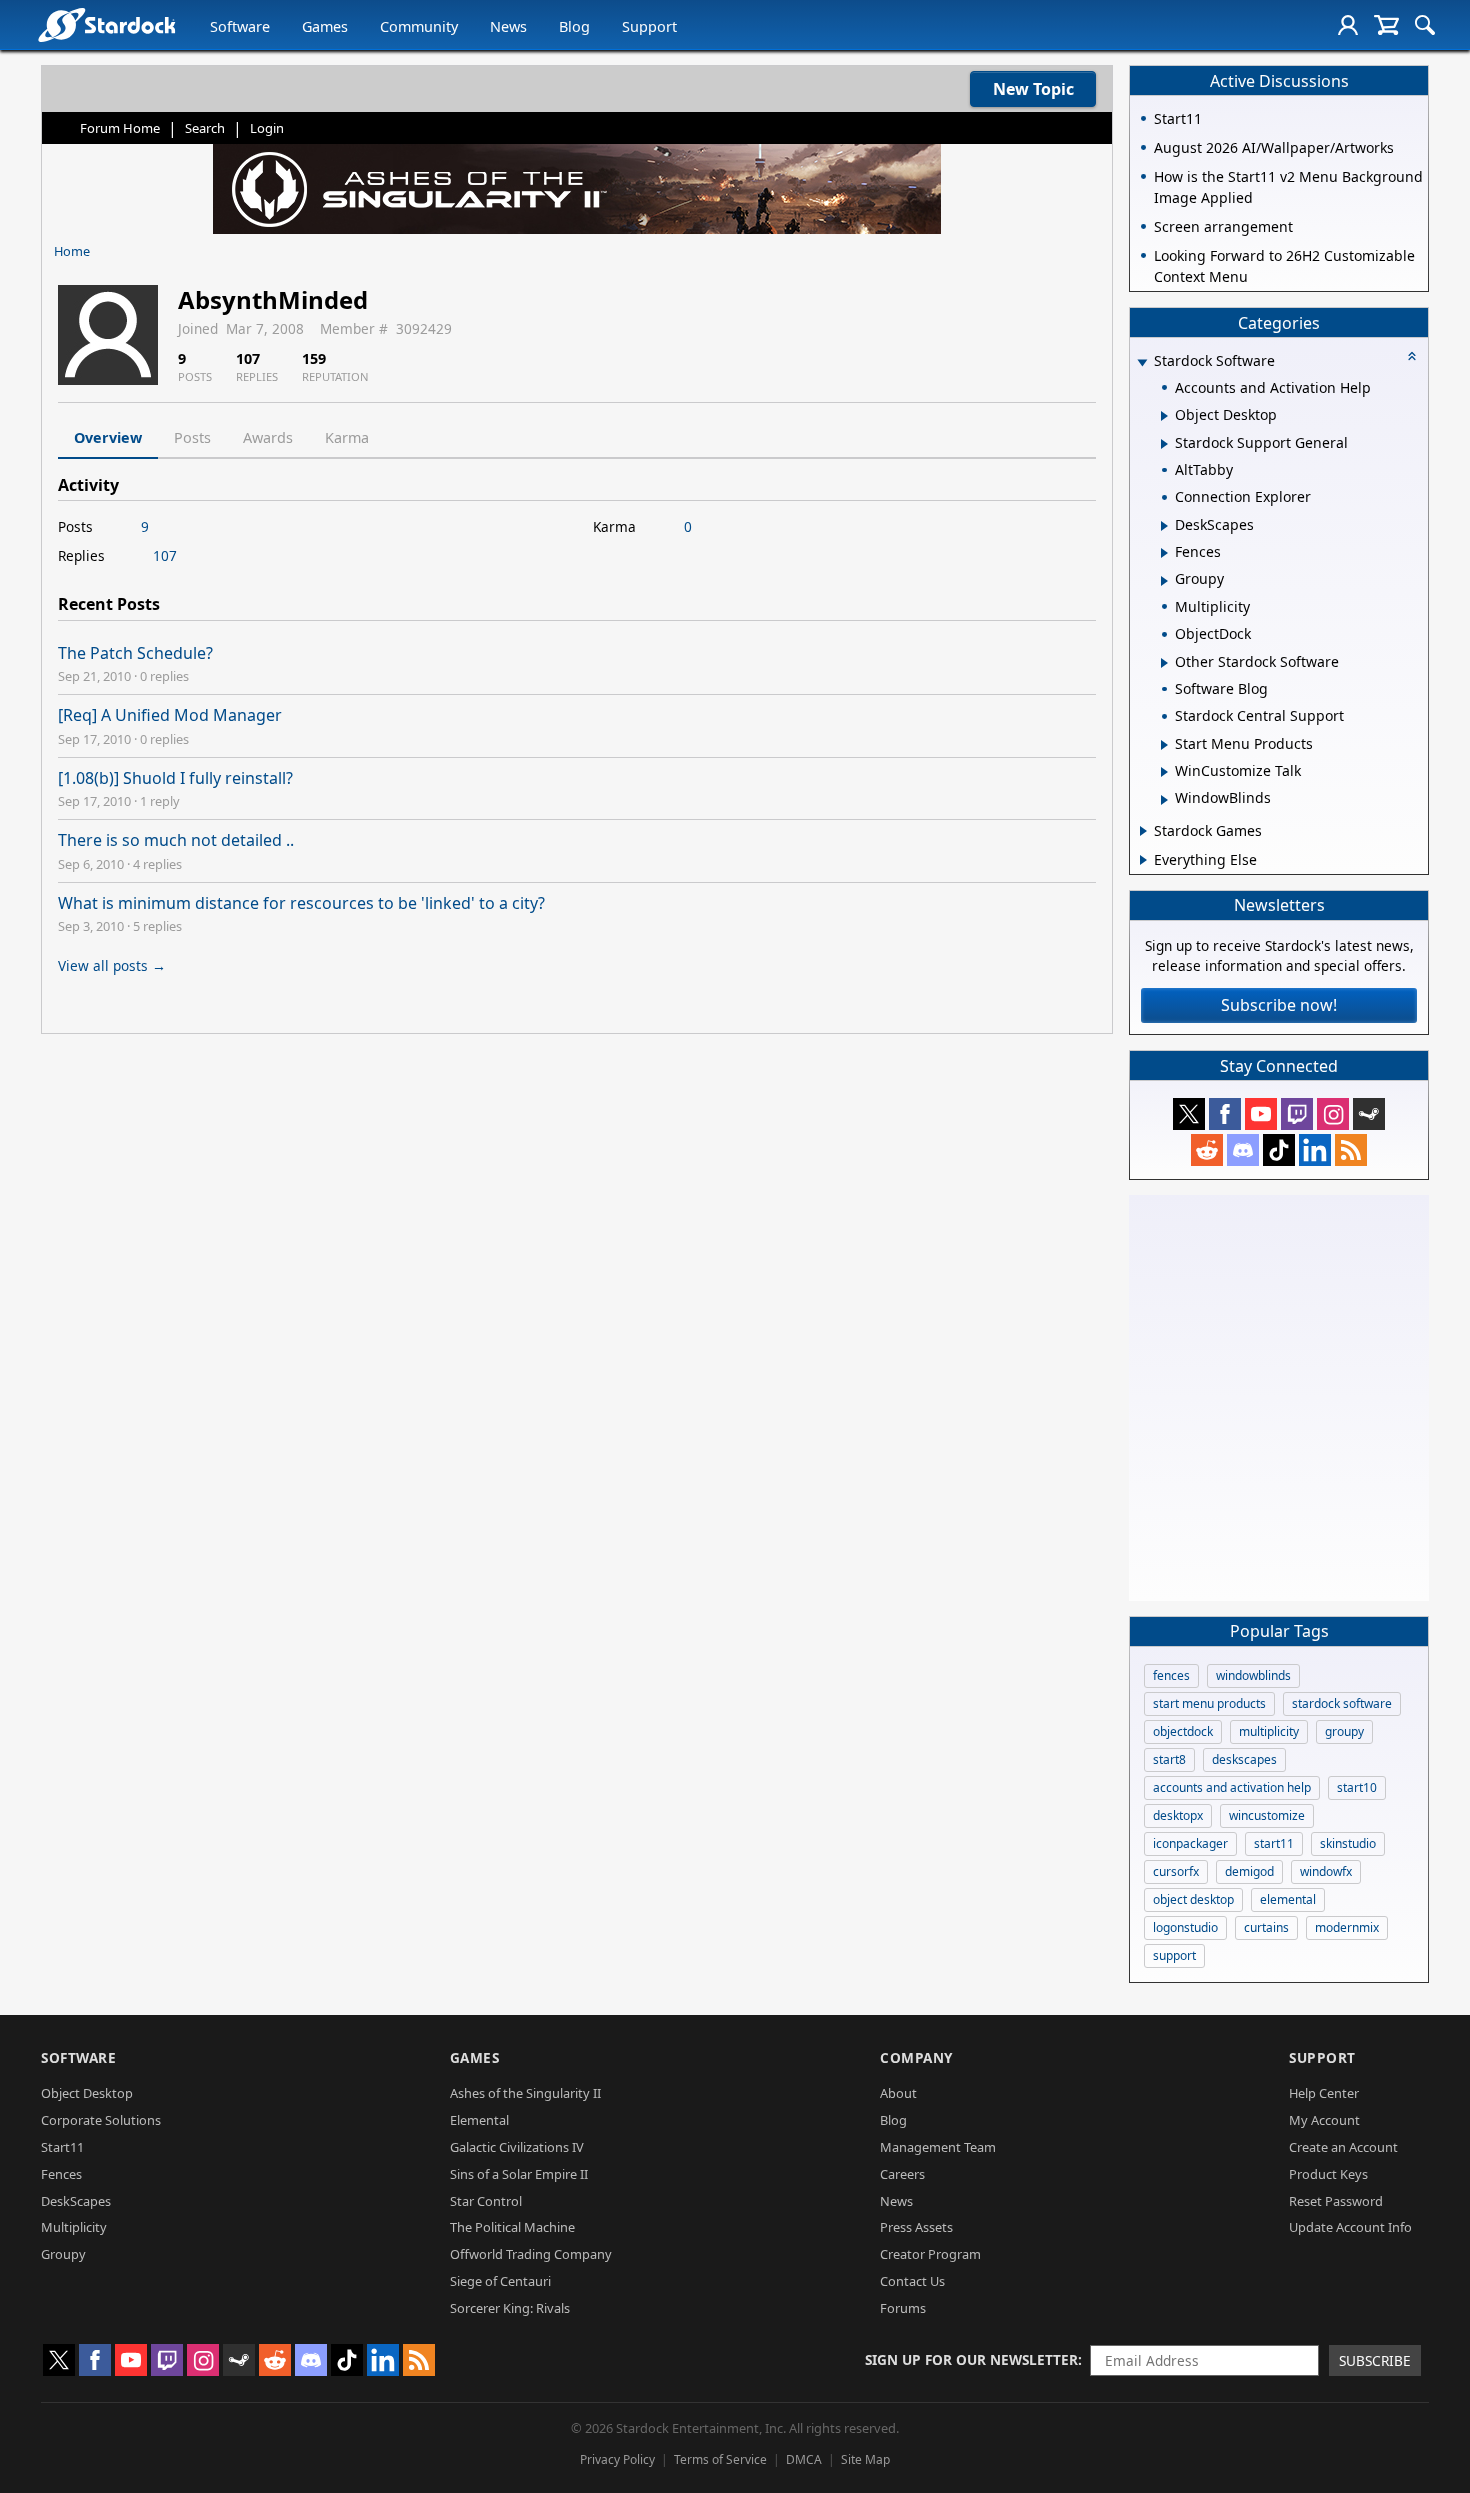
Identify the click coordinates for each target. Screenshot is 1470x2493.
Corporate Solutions (101, 2120)
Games (325, 26)
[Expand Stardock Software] (1142, 362)
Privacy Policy (617, 2459)
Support (649, 26)
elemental (1288, 1899)
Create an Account (1343, 2147)
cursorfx (1176, 1871)
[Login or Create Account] (1348, 25)
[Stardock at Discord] (1243, 1150)
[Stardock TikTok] (1279, 1150)
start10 (1357, 1787)
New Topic (1033, 89)
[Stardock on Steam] (1369, 1114)
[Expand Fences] (1164, 553)
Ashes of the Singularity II (525, 2093)
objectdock (1183, 1731)
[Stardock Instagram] (1333, 1114)
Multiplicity (74, 2227)
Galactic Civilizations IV (517, 2147)
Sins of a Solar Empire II (519, 2174)
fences (1171, 1675)
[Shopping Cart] (1386, 25)
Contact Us (912, 2281)
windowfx (1326, 1871)
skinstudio (1348, 1843)
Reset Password (1336, 2201)
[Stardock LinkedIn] (1315, 1150)
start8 (1169, 1759)
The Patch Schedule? (135, 653)
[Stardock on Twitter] (1189, 1114)
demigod (1249, 1871)
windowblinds (1253, 1675)
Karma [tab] (347, 437)
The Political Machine (512, 2227)
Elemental (479, 2120)
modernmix (1347, 1927)
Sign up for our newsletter (971, 2359)
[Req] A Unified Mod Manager (170, 715)
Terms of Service (720, 2459)
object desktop (1193, 1899)
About (898, 2093)
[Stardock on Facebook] (1225, 1114)
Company (916, 2057)
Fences (61, 2174)
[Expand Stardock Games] (1143, 831)
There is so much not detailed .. (176, 840)
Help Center (1324, 2093)
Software (240, 26)
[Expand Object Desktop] (1164, 416)
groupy (1344, 1731)
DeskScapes (76, 2201)
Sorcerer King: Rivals (510, 2308)
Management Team (938, 2147)
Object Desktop (87, 2093)
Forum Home (120, 128)
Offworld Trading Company (531, 2254)
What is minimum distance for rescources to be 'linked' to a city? (301, 903)
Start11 (62, 2147)
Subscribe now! (1279, 1005)
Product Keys (1328, 2174)
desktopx (1178, 1815)
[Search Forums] (1425, 25)
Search (205, 128)
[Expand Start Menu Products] (1164, 745)
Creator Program (930, 2254)
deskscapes (1244, 1759)
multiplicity (1269, 1731)
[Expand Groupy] (1164, 581)
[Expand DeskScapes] (1164, 526)
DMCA (804, 2459)
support (1174, 1955)
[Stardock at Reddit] (1207, 1150)
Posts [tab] (192, 437)
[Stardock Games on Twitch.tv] (1297, 1114)
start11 (1274, 1843)
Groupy (63, 2254)
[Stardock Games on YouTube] (1261, 1114)
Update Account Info (1350, 2227)
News (508, 26)
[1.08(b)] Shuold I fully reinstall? (175, 778)
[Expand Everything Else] (1143, 860)
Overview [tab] (108, 437)
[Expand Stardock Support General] (1164, 444)
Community (419, 26)
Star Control (486, 2201)
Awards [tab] (268, 437)
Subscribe (1375, 2360)
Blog (574, 26)
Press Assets (916, 2227)
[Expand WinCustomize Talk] (1164, 772)
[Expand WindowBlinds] (1164, 800)
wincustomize (1267, 1815)
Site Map (865, 2459)
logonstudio (1185, 1927)
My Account (1324, 2120)
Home (72, 251)
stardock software (1342, 1703)
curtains (1266, 1927)
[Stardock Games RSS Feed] (1351, 1150)
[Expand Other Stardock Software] (1164, 663)
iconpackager (1190, 1843)
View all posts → (112, 965)
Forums (903, 2308)
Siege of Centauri (500, 2281)
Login (267, 128)
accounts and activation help (1232, 1787)
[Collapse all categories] (1412, 356)
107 (165, 555)
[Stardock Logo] (106, 24)
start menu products (1209, 1703)
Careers (902, 2174)
